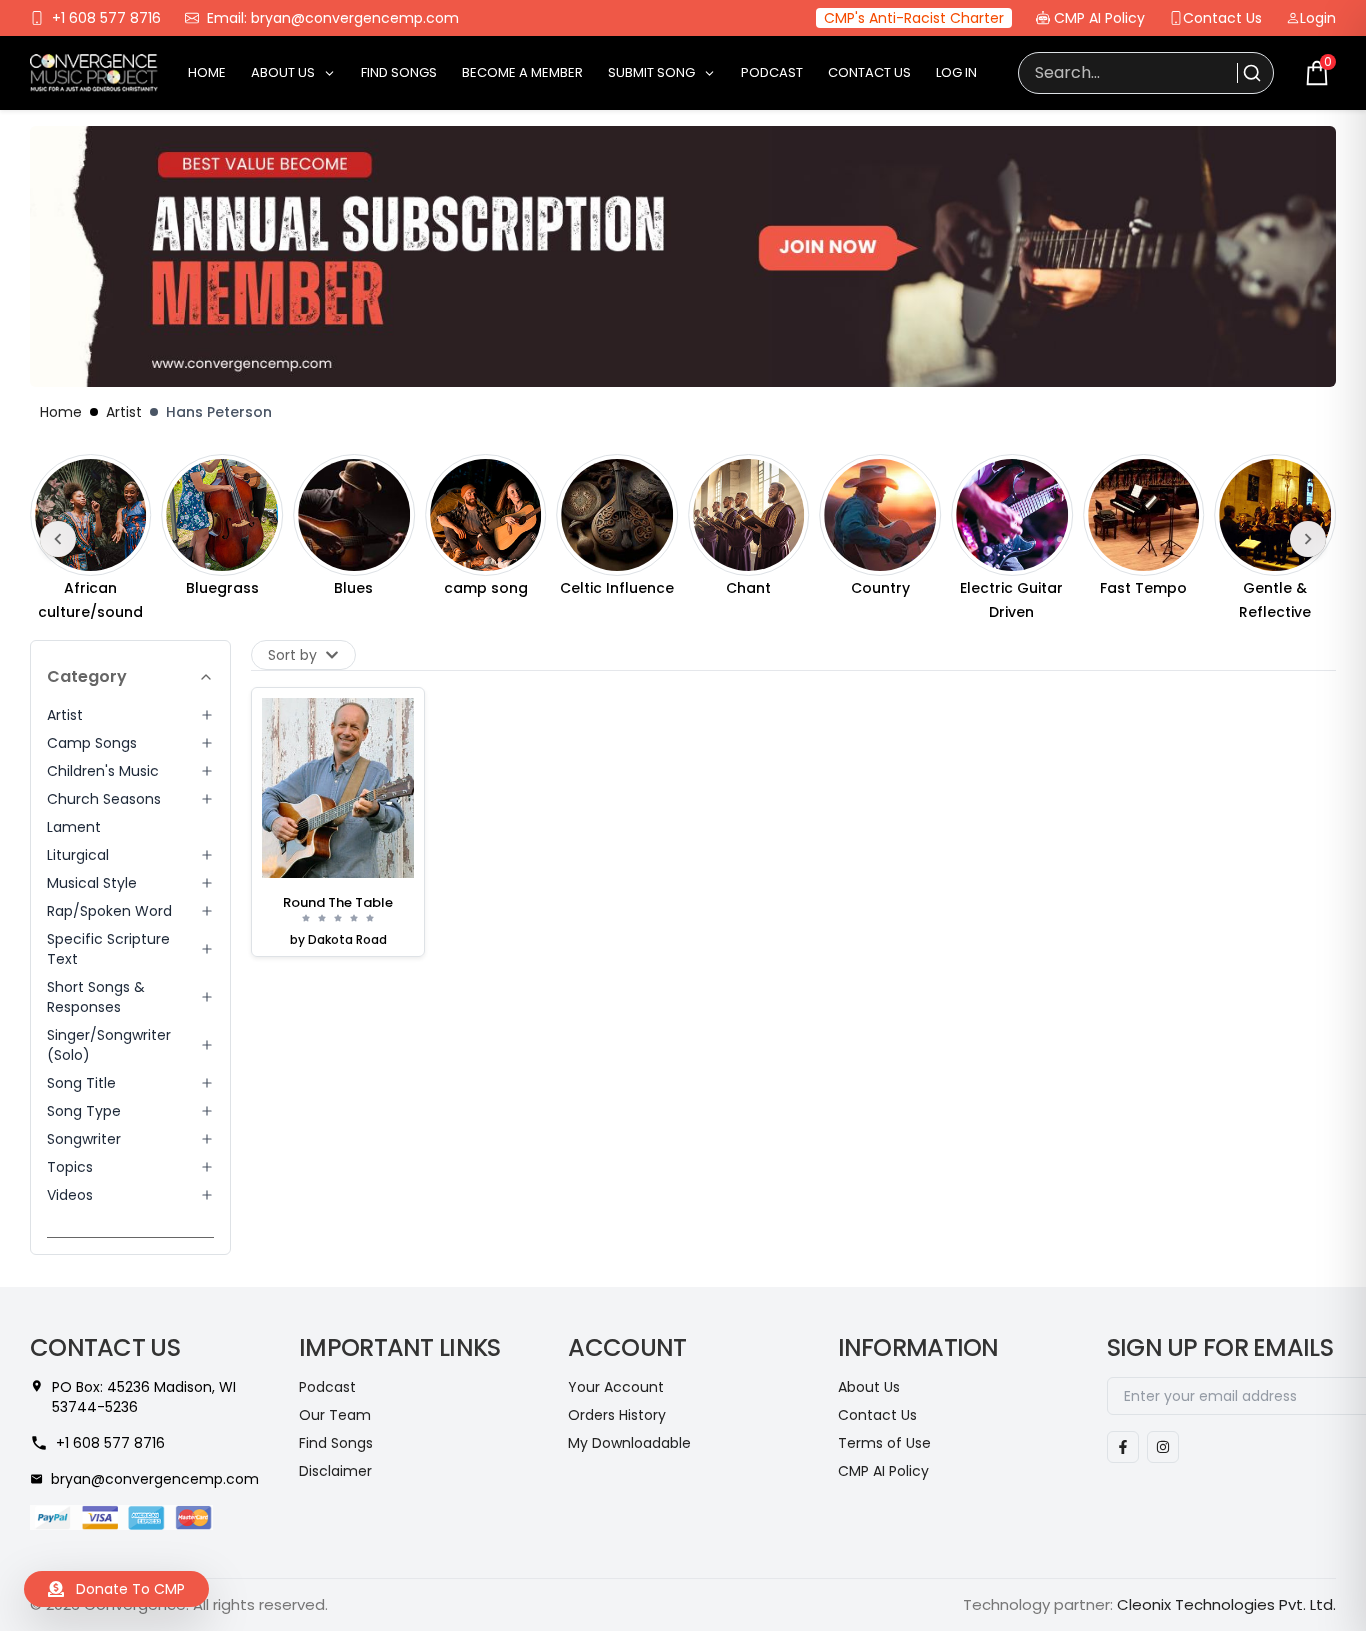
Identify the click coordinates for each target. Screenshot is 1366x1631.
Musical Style (92, 883)
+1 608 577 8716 (106, 18)
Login (1318, 18)
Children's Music (103, 771)
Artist (124, 412)
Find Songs (399, 73)
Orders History (617, 1415)
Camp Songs (92, 743)
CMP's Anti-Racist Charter (914, 18)
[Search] (1249, 73)
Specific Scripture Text (108, 949)
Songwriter (84, 1139)
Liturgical (78, 855)
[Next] (1308, 539)
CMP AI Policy (1099, 18)
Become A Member (522, 73)
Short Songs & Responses (96, 997)
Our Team (335, 1415)
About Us (283, 73)
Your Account (616, 1387)
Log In (956, 73)
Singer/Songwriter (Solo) (109, 1045)
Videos (70, 1195)
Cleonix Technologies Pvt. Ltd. (1226, 1604)
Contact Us (1222, 18)
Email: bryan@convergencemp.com (333, 18)
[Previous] (58, 539)
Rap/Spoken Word (109, 911)
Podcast (772, 73)
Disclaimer (335, 1471)
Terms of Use (884, 1443)
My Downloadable (629, 1443)
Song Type (84, 1111)
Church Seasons (104, 799)
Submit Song (651, 73)
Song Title (81, 1083)
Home (207, 73)
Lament (74, 827)
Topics (70, 1167)
